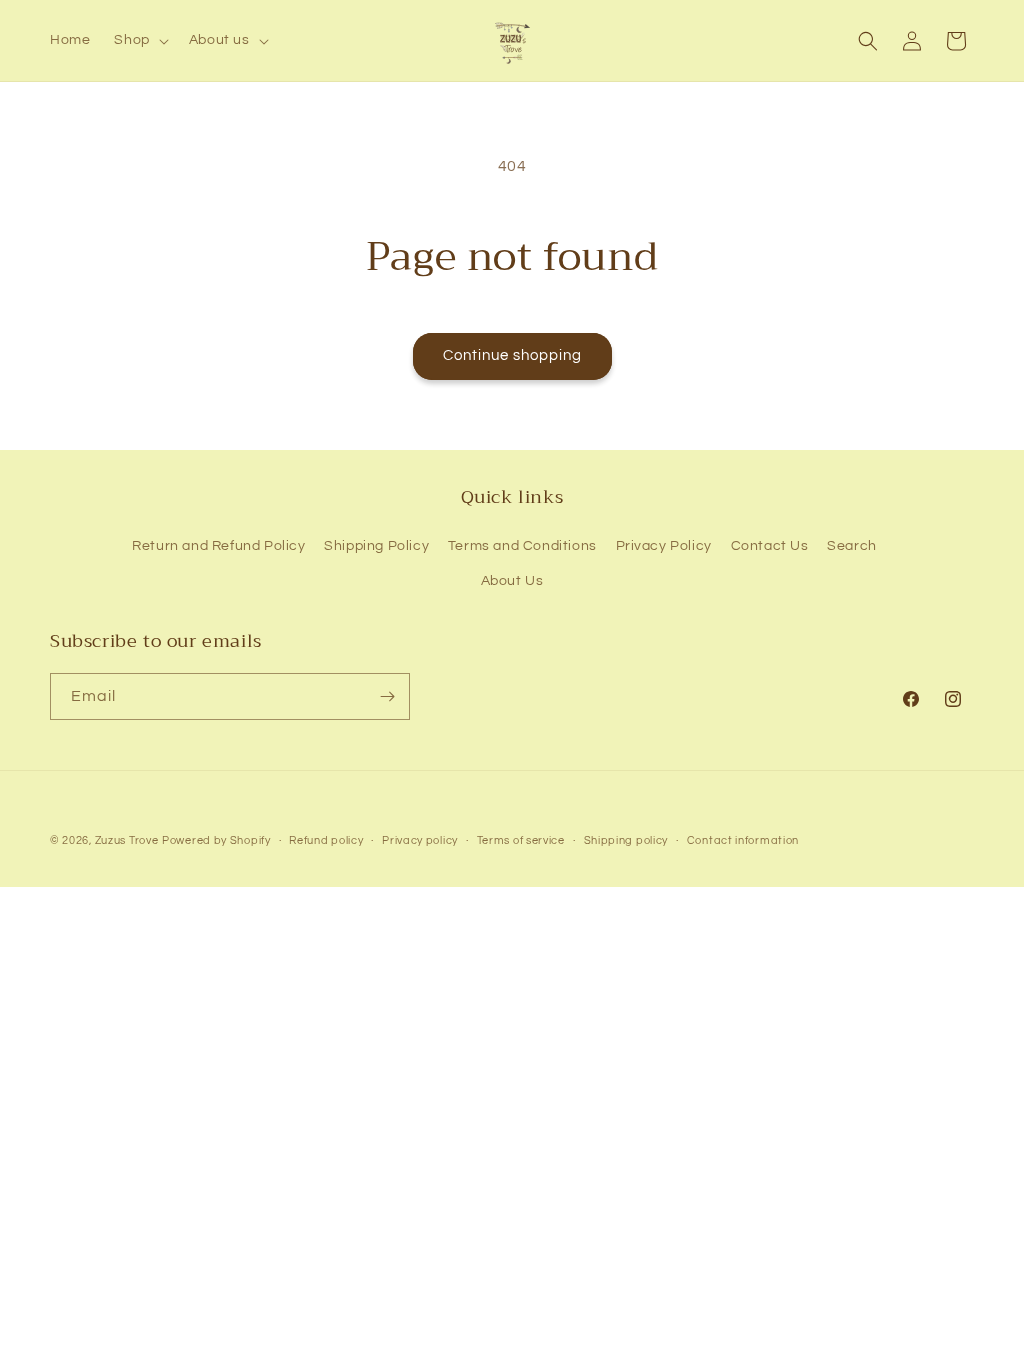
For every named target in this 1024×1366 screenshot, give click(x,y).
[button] (139, 40)
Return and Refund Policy (218, 546)
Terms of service (521, 840)
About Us (512, 581)
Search (852, 546)
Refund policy (326, 840)
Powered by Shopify (216, 840)
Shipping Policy (376, 546)
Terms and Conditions (522, 546)
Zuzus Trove (127, 840)
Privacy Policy (664, 546)
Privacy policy (420, 840)
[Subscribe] (387, 696)
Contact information (743, 840)
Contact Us (770, 546)
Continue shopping (512, 355)
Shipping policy (626, 840)
